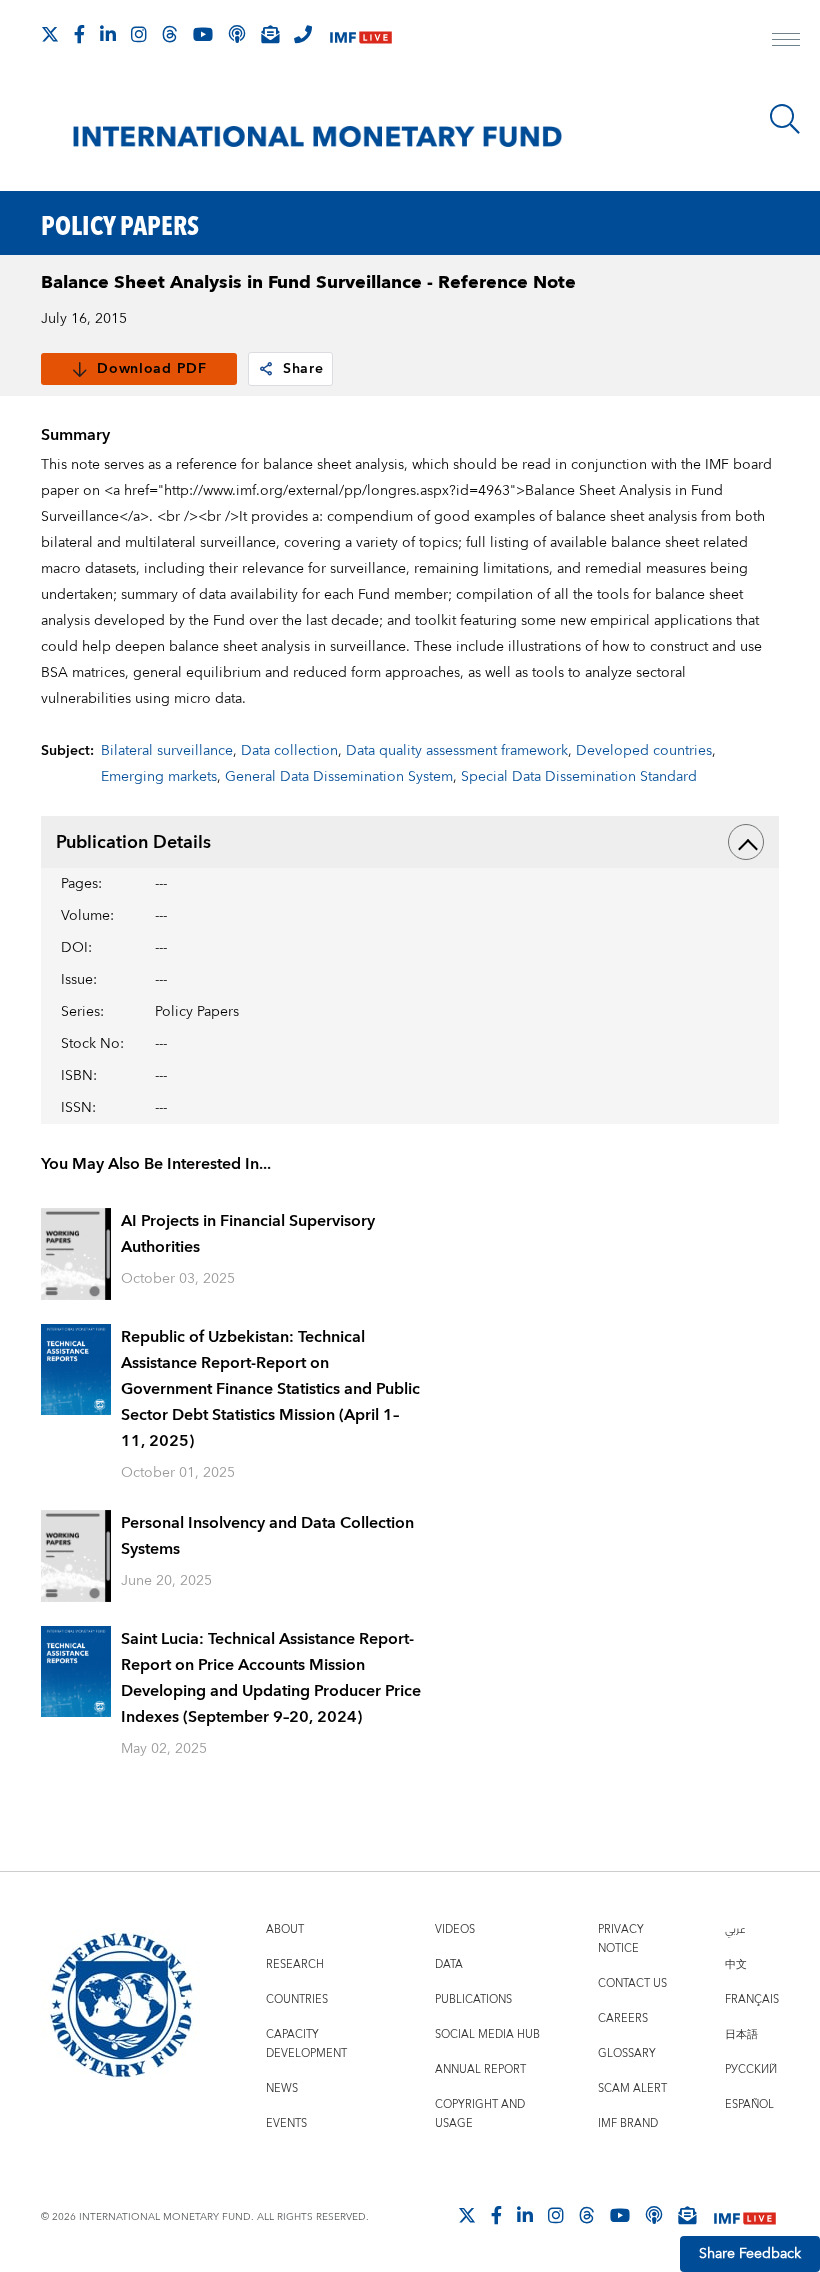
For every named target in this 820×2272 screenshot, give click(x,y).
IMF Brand (628, 2123)
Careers (623, 2018)
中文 (736, 1964)
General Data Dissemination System (339, 777)
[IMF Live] (361, 35)
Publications (473, 1999)
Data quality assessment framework (457, 751)
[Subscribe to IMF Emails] (270, 34)
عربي (735, 1929)
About (285, 1929)
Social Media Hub (487, 2034)
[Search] (785, 119)
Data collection (289, 751)
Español (749, 2104)
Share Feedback (750, 2254)
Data (449, 1964)
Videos (455, 1929)
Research (295, 1964)
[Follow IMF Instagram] (139, 34)
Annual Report (480, 2069)
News (282, 2088)
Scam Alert (632, 2088)
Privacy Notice (621, 1939)
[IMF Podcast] (237, 34)
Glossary (627, 2053)
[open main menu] (786, 42)
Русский (751, 2069)
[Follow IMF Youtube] (203, 34)
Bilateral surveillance (167, 751)
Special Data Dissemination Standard (579, 777)
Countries (297, 1999)
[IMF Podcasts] (654, 2215)
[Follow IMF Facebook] (79, 34)
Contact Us (632, 1983)
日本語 (741, 2034)
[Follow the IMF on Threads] (170, 34)
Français (752, 1999)
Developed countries (644, 751)
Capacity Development (306, 2044)
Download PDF (151, 369)
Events (286, 2123)
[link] (266, 369)
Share (303, 369)
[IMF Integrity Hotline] (303, 34)
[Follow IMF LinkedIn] (108, 34)
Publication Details (133, 842)
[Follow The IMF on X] (50, 34)
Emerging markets (159, 777)
